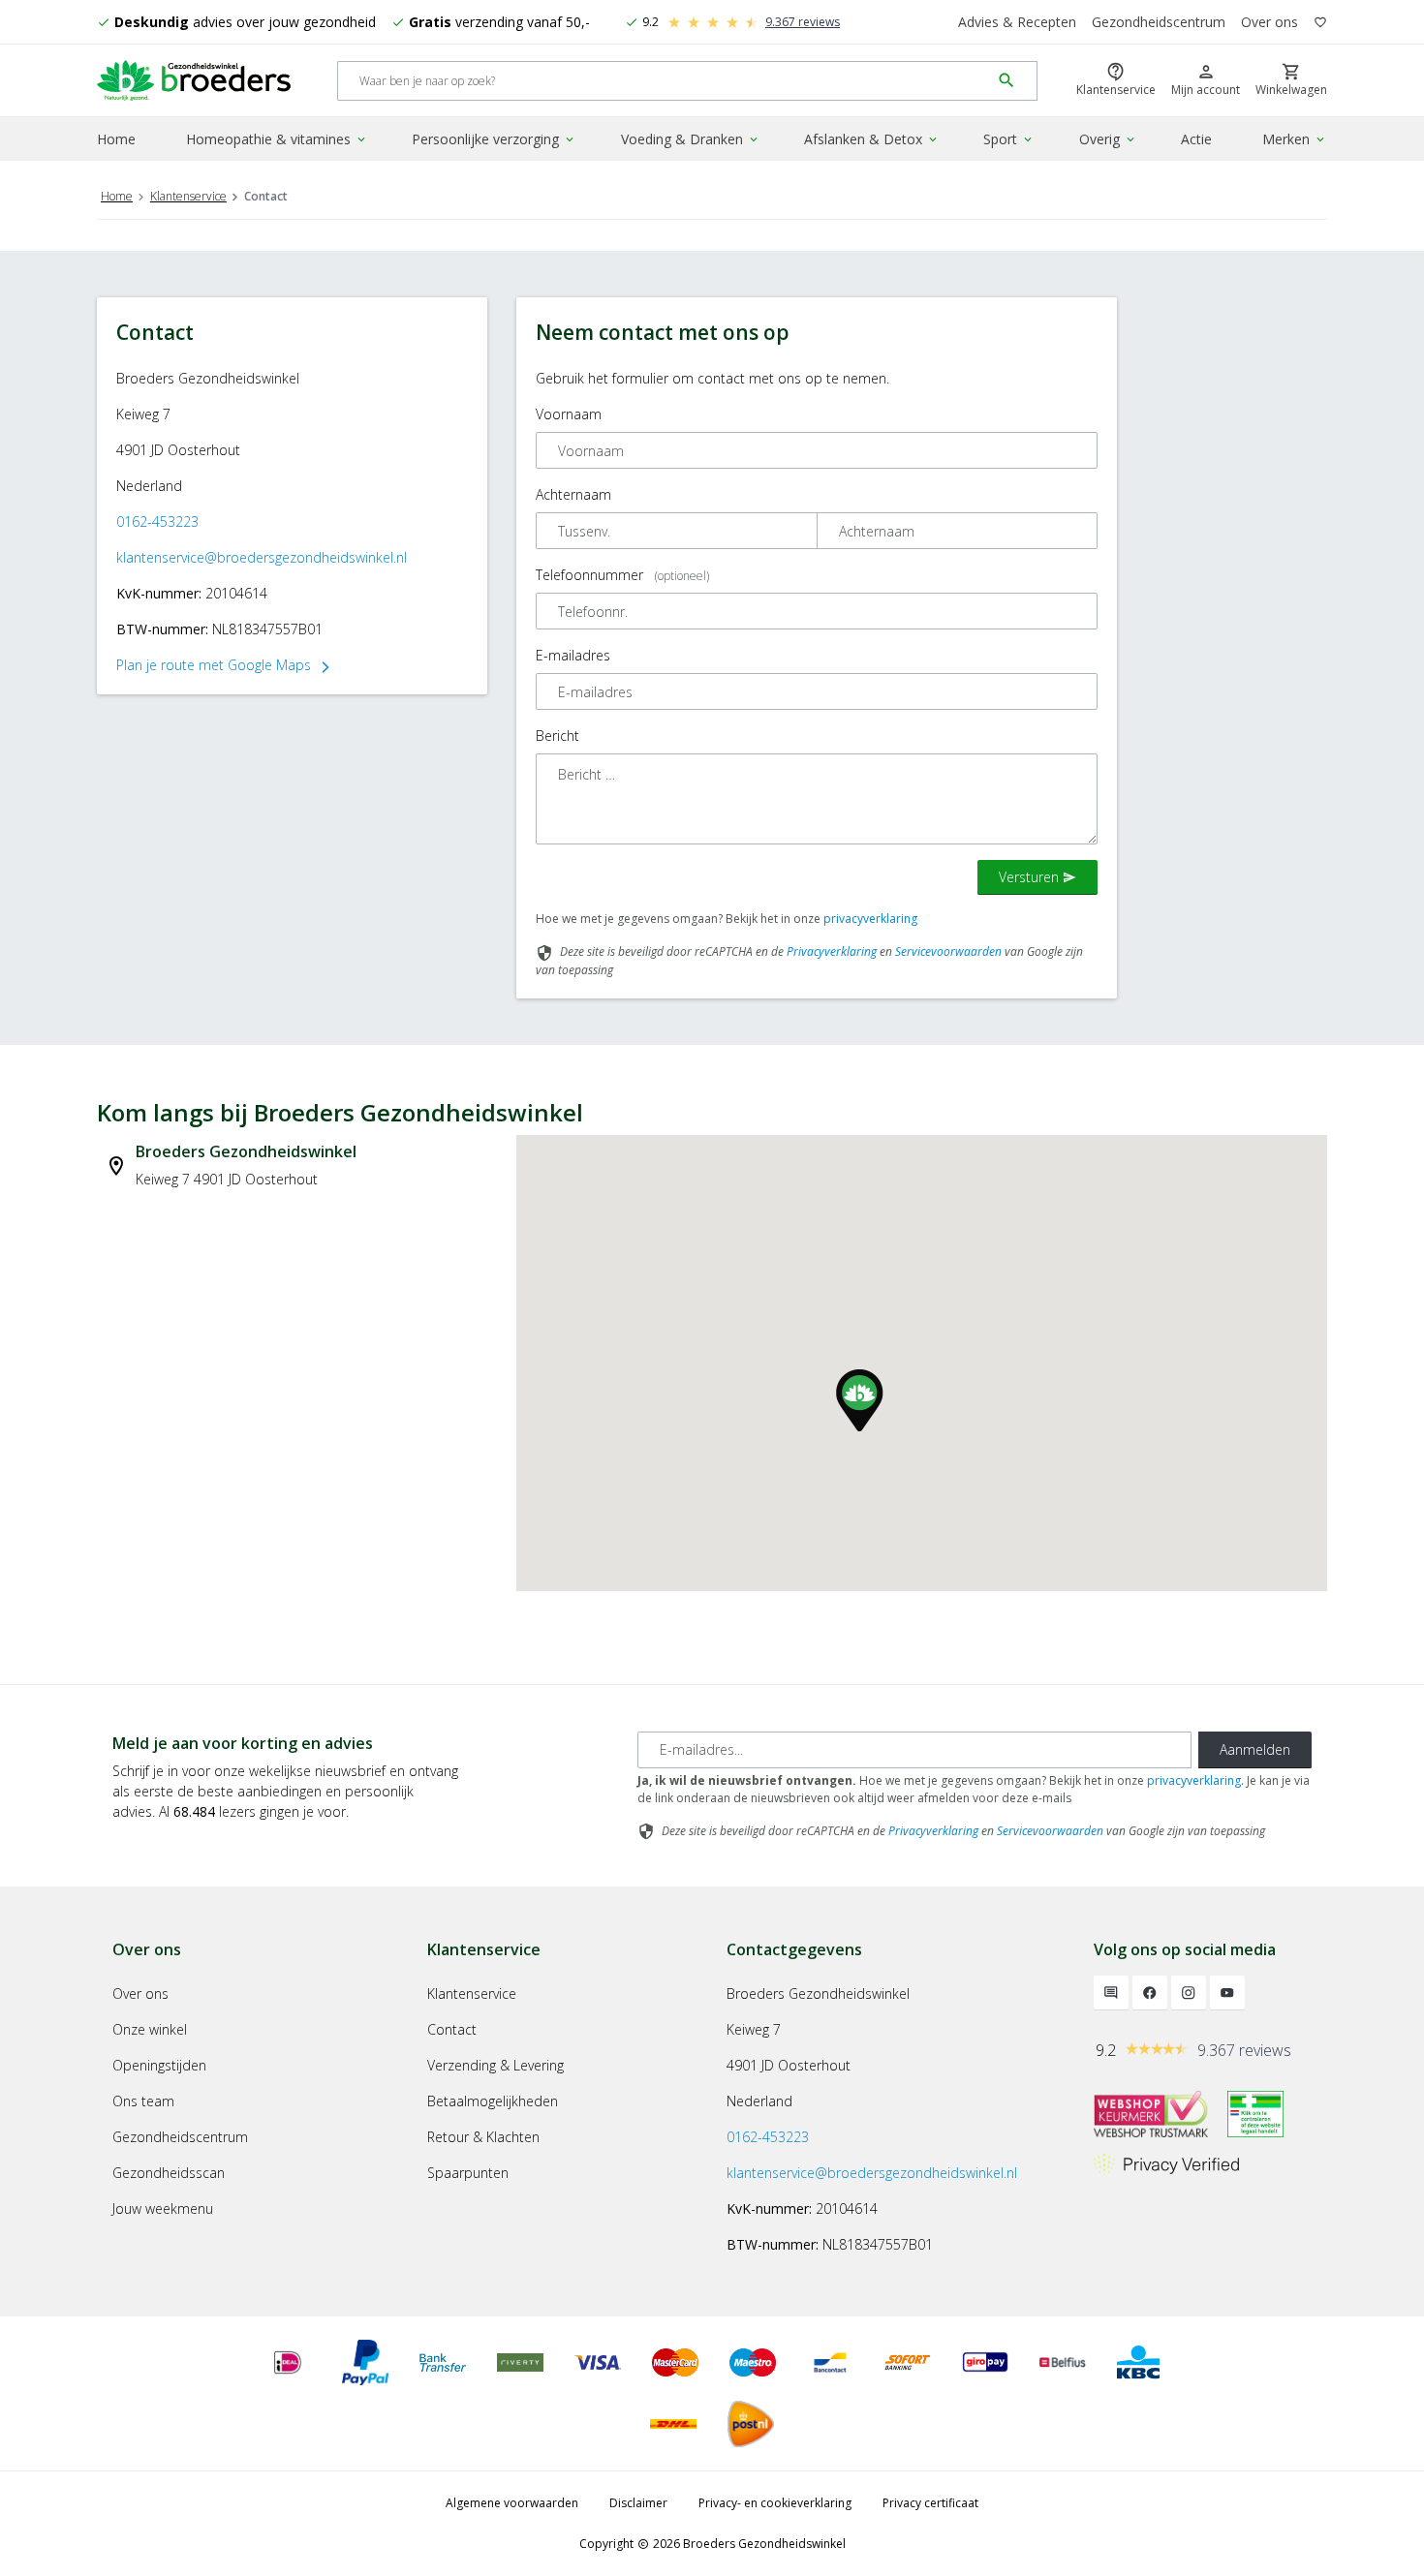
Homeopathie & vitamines (277, 139)
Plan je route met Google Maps (224, 665)
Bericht (557, 736)
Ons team (143, 2101)
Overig (1108, 139)
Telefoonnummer (622, 575)
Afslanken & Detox (872, 139)
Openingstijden (159, 2065)
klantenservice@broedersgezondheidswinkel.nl (262, 557)
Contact (452, 2029)
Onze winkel (150, 2029)
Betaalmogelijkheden (493, 2101)
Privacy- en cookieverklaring (775, 2503)
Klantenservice (188, 196)
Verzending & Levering (495, 2065)
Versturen (1037, 877)
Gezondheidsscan (169, 2173)
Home (116, 139)
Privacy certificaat (930, 2503)
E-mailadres (573, 655)
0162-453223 (157, 521)
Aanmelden (1255, 1749)
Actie (1196, 139)
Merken (1295, 139)
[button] (859, 1400)
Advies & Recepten (1017, 22)
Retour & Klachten (483, 2137)
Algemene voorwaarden (512, 2503)
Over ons (1269, 22)
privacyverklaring (870, 919)
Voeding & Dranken (691, 139)
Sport (1009, 139)
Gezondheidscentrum (1159, 22)
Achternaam (573, 494)
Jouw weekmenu (163, 2208)
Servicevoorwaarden (948, 951)
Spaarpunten (468, 2173)
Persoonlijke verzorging (494, 139)
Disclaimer (638, 2503)
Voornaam (569, 414)
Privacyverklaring (832, 951)
